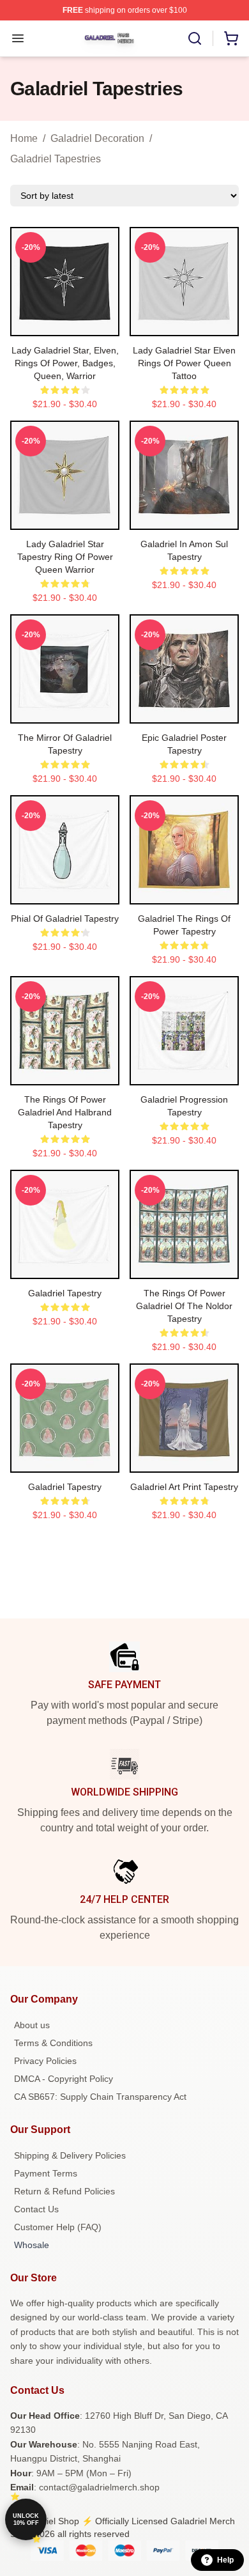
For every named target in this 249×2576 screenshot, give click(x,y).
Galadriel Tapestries (56, 159)
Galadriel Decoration (97, 138)
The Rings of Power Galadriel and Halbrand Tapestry (65, 1112)
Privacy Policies (45, 2061)
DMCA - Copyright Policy (64, 2079)
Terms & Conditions (53, 2043)
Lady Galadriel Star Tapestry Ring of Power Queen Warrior (65, 557)
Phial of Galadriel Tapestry (65, 919)
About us (32, 2025)
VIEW (65, 323)
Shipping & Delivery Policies (70, 2155)
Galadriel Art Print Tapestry (184, 1487)
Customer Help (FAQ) (58, 2227)
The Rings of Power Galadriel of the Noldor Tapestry (184, 1306)
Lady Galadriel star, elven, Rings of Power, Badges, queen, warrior (65, 363)
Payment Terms (46, 2173)
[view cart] (231, 38)
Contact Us (36, 2209)
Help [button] (225, 2560)
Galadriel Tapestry (65, 1293)
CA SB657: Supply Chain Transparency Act (100, 2097)
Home (24, 138)
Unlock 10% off (26, 2519)
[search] (195, 38)
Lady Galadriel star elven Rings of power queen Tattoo (184, 363)
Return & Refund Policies (64, 2191)
